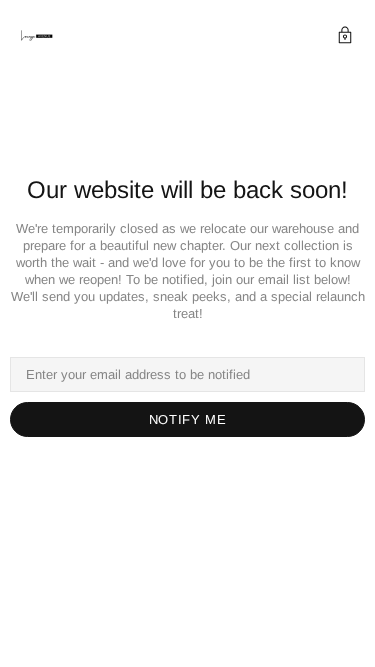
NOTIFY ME (188, 419)
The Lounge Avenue (37, 37)
